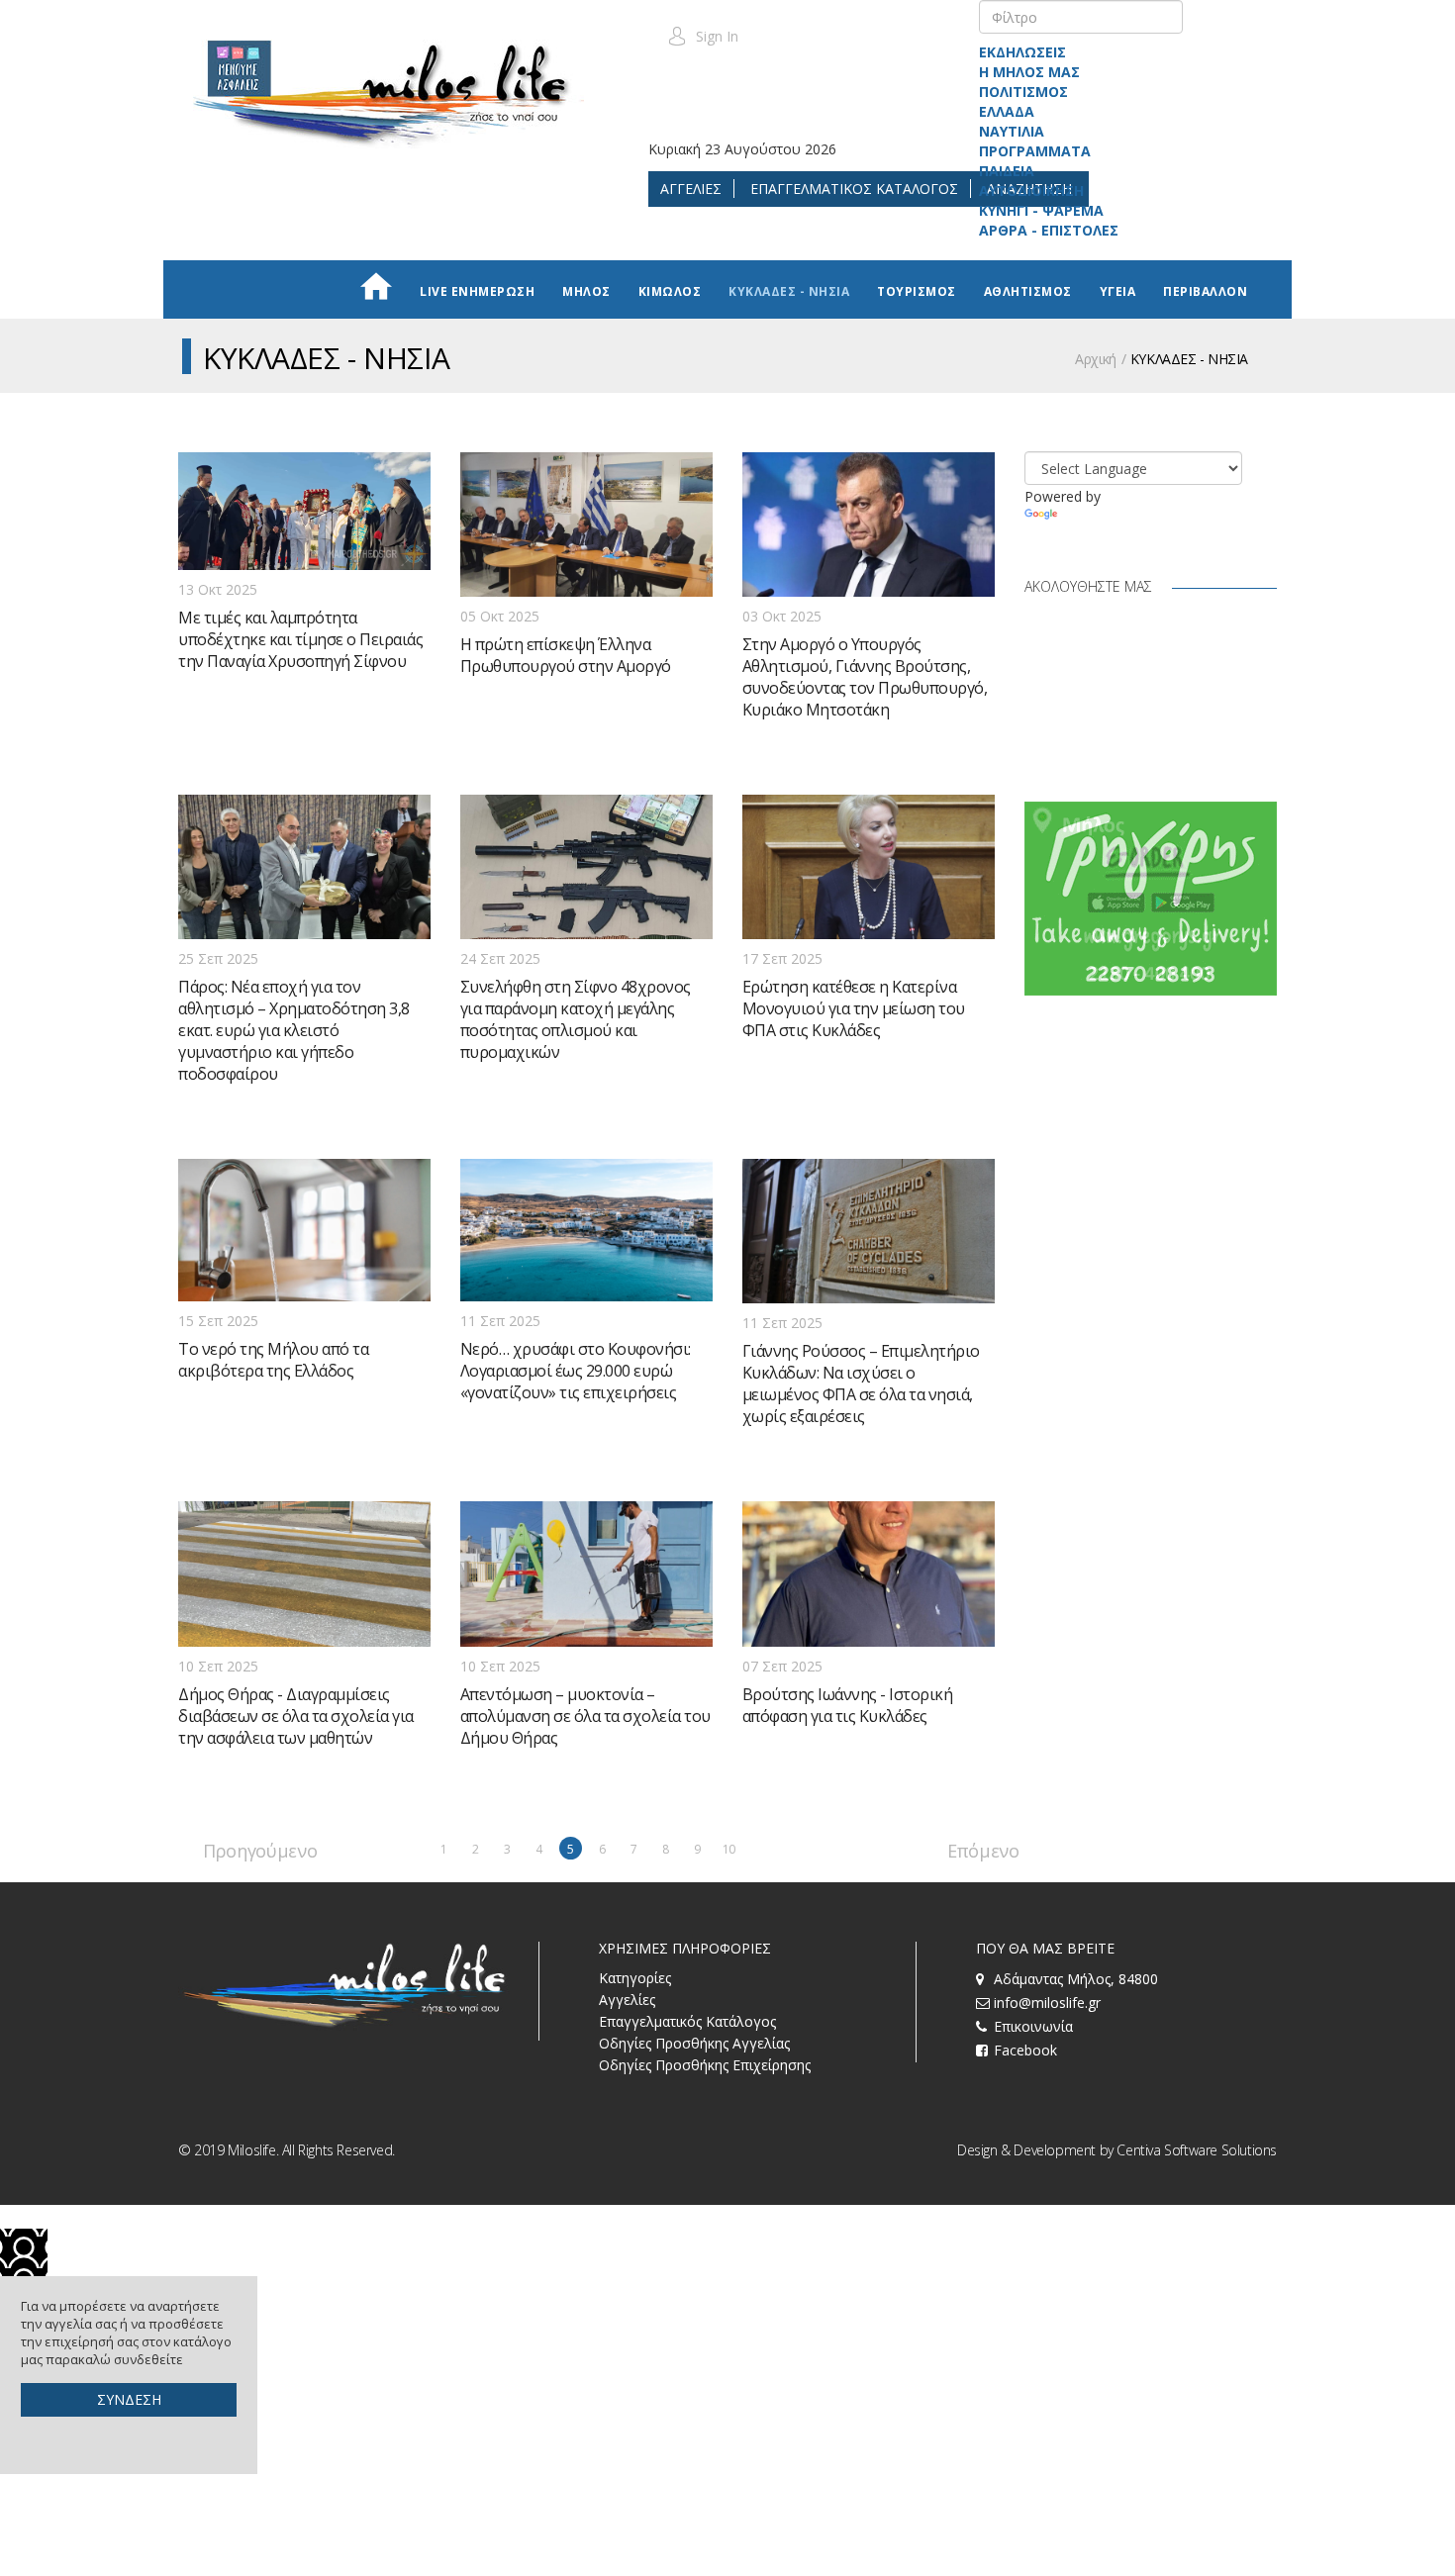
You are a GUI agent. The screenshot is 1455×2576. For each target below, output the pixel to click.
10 (729, 1849)
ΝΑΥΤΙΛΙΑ (1012, 131)
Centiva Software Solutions (1197, 2150)
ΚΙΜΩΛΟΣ (670, 291)
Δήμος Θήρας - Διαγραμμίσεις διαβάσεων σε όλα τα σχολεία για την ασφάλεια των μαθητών (296, 1716)
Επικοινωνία (1033, 2026)
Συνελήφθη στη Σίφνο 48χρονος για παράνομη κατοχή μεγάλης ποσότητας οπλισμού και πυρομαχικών (576, 1019)
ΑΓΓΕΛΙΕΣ (691, 189)
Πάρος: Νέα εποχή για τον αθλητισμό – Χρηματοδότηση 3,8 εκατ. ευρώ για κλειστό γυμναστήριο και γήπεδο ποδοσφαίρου (294, 1030)
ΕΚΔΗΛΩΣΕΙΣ (1022, 52)
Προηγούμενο (214, 1849)
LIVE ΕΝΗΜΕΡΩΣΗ (477, 291)
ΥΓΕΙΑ (1118, 291)
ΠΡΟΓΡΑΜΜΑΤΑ (1035, 151)
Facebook (1025, 2050)
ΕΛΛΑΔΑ (1007, 111)
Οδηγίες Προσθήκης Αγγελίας (694, 2043)
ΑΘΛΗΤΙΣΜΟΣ (1028, 291)
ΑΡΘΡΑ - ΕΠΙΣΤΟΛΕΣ (1049, 230)
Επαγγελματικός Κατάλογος (687, 2021)
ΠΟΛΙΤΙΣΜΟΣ (1023, 92)
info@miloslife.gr (1047, 2003)
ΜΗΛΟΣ (586, 291)
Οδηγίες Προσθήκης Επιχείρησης (705, 2065)
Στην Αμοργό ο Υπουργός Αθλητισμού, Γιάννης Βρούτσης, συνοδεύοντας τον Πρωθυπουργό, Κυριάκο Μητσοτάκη (865, 677)
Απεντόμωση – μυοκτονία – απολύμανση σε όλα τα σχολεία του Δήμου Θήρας (585, 1716)
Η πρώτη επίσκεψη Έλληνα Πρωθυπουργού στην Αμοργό (566, 655)
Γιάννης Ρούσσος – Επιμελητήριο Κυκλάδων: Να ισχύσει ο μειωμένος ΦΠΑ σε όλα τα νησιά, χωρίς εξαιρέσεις (861, 1383)
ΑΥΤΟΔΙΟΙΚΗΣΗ (1031, 191)
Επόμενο (959, 1849)
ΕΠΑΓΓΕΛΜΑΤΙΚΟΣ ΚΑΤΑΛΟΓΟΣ (852, 189)
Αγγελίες (627, 2000)
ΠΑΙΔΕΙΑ (1007, 171)
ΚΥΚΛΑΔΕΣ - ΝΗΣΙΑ (789, 291)
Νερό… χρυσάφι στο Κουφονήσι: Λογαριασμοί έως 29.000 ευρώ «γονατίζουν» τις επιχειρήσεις (576, 1371)
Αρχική (1095, 359)
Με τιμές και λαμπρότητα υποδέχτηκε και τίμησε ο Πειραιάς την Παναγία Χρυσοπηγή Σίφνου (300, 639)
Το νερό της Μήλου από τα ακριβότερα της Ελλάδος (273, 1360)
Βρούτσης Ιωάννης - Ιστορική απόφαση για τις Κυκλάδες (848, 1705)
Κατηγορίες (635, 1978)
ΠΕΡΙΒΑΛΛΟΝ (1205, 291)
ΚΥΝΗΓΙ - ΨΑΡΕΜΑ (1041, 210)
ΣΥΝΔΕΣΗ (129, 2399)
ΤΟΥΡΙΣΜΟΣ (917, 291)
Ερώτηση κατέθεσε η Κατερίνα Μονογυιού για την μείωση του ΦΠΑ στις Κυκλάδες (854, 1008)
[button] (703, 36)
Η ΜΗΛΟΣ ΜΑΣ (1029, 72)
